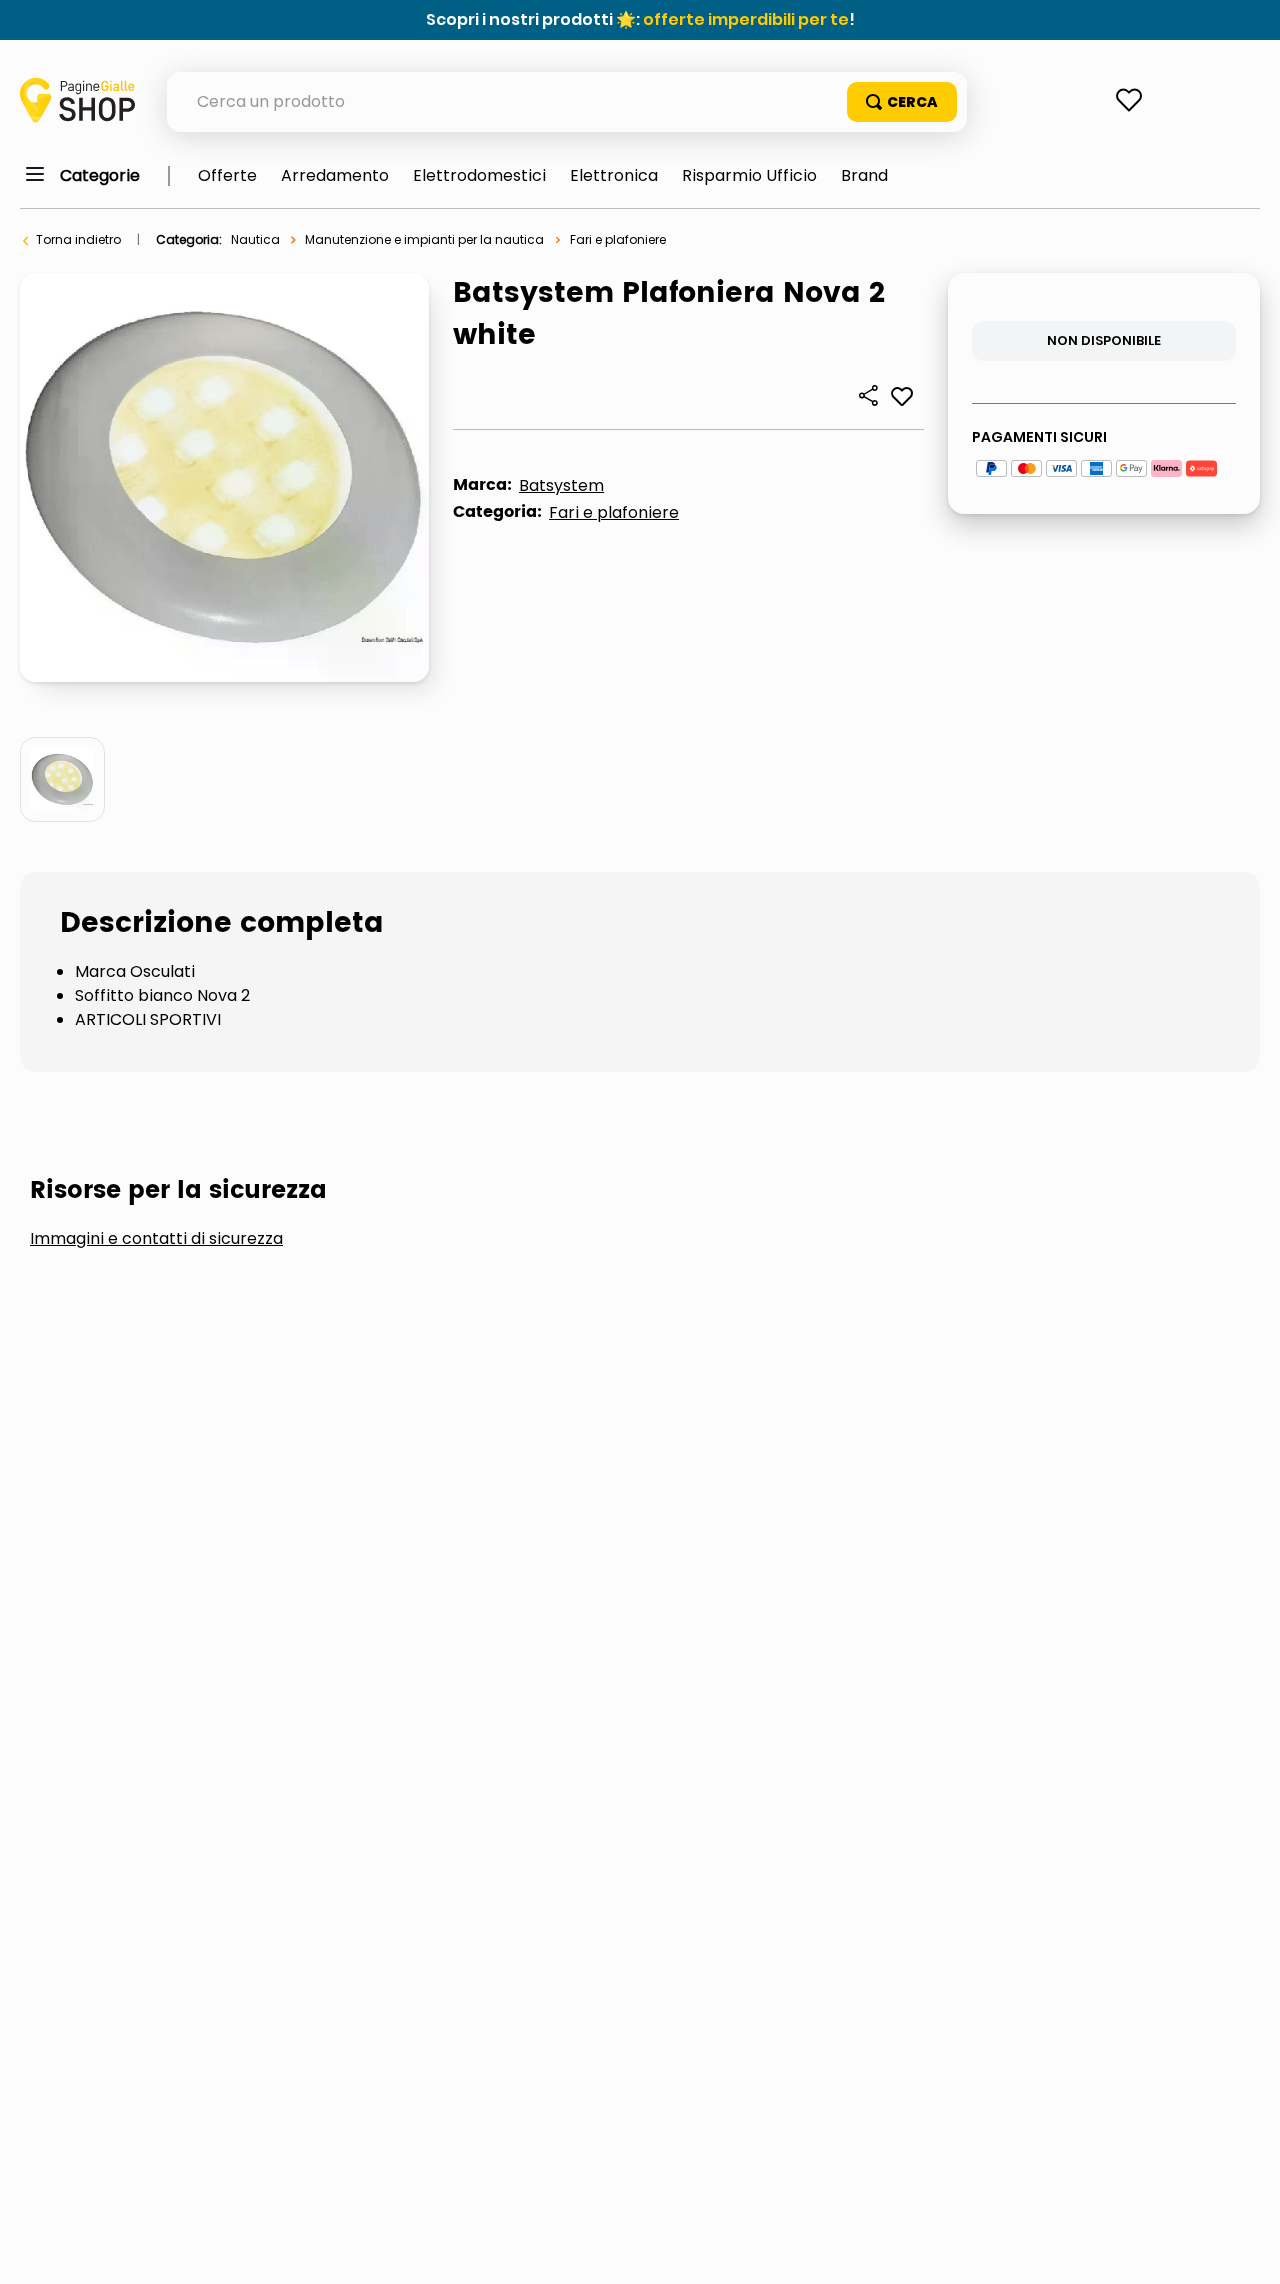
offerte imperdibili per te (746, 19)
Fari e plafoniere (618, 239)
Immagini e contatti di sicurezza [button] (156, 1239)
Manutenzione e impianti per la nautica (424, 239)
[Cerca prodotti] (902, 102)
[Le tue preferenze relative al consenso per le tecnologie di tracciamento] (1245, 2249)
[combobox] (567, 102)
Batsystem (561, 485)
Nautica (255, 239)
